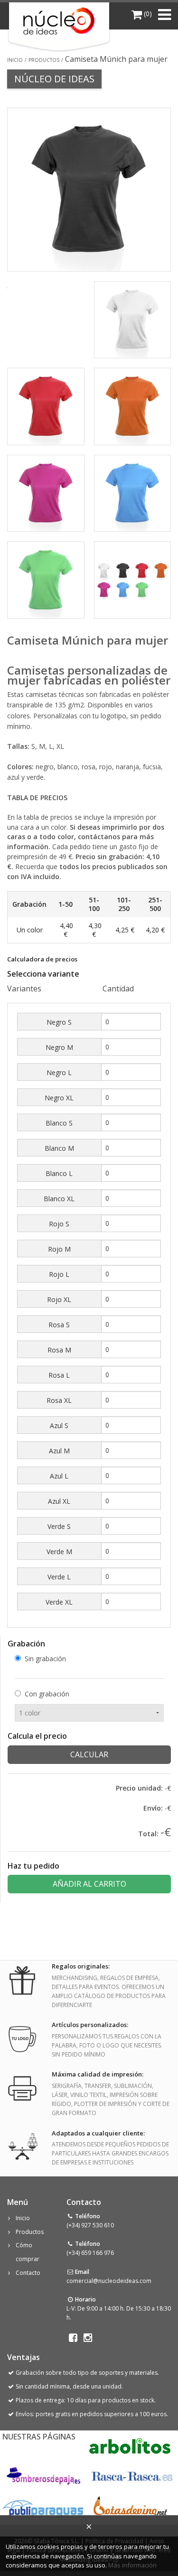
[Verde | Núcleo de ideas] (46, 579)
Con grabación (47, 1694)
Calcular (89, 1754)
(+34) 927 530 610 (90, 2225)
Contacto (28, 2273)
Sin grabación (45, 1659)
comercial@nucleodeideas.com (109, 2281)
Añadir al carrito (89, 1884)
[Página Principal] (59, 21)
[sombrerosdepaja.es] (42, 2477)
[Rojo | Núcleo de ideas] (46, 406)
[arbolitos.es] (130, 2446)
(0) (147, 14)
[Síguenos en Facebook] (73, 2338)
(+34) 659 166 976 (90, 2253)
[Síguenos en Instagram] (88, 2338)
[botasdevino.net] (130, 2509)
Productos (44, 60)
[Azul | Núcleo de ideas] (133, 492)
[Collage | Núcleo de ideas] (133, 579)
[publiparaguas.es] (43, 2509)
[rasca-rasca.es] (132, 2477)
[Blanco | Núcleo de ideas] (133, 319)
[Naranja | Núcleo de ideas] (133, 406)
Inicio (15, 60)
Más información (132, 2565)
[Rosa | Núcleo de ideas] (46, 492)
